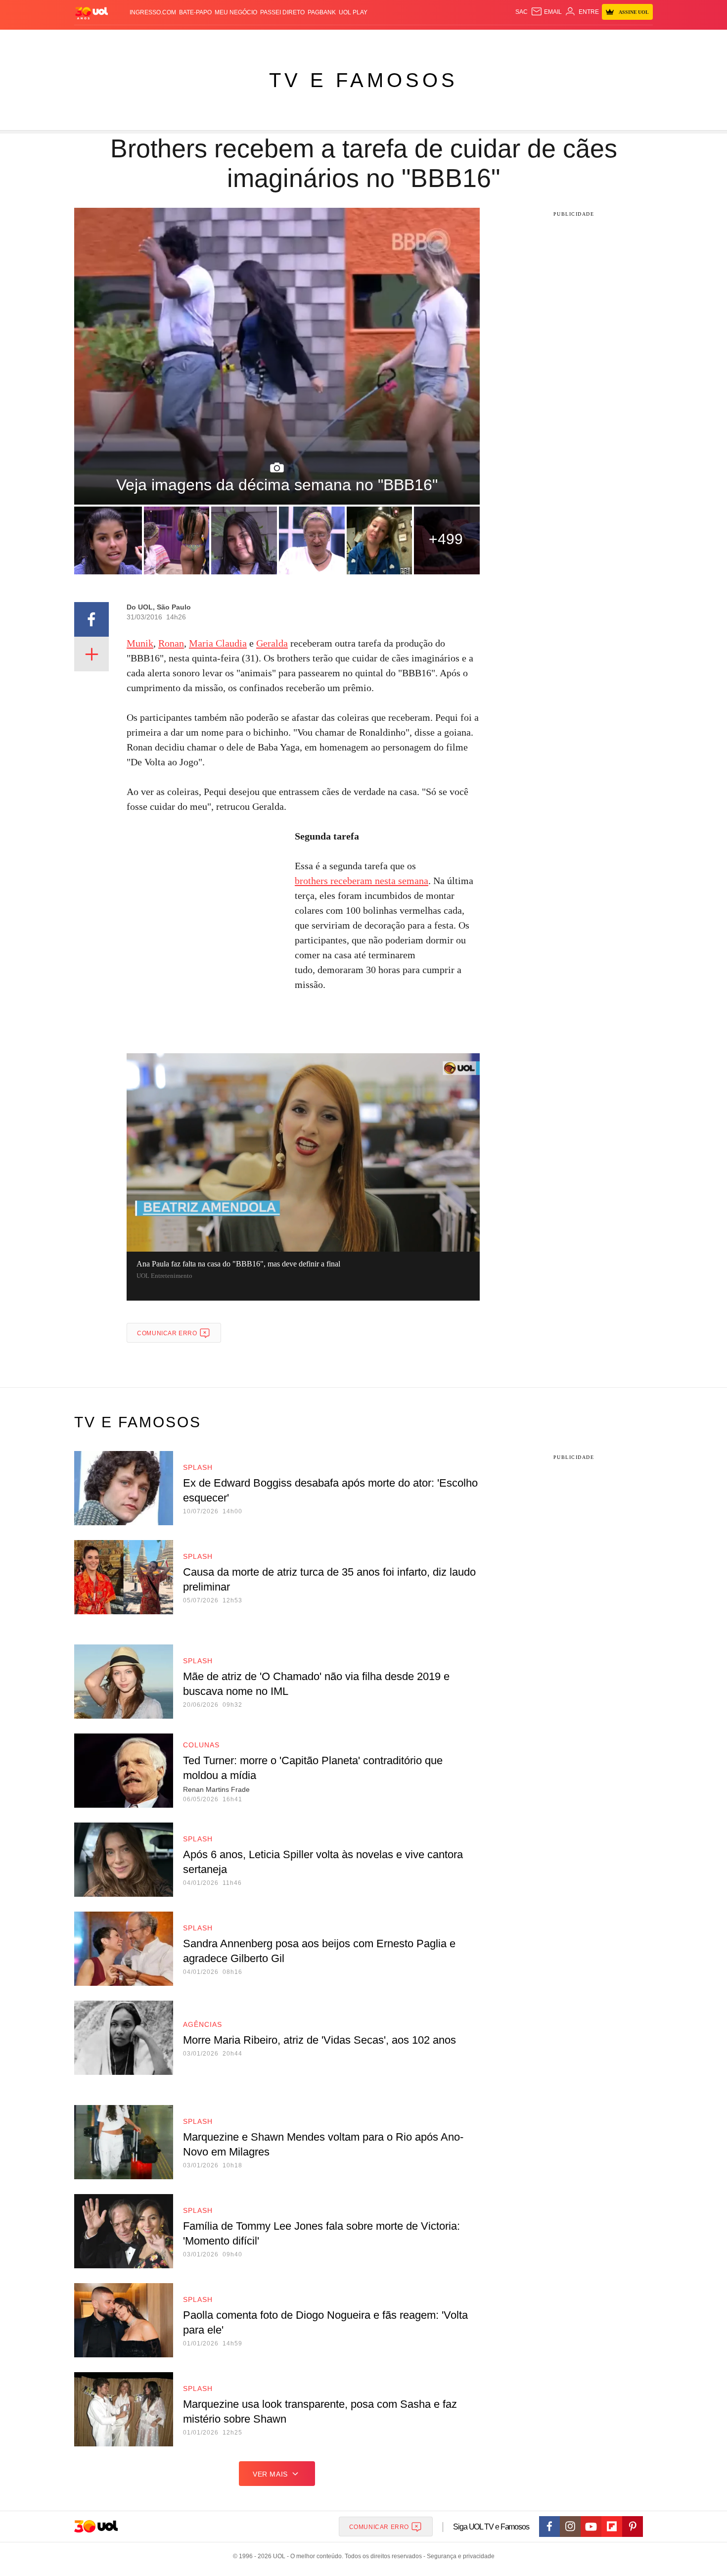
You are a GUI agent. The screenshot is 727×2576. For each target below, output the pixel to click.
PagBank (322, 12)
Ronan (171, 643)
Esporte (343, 40)
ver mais (270, 2474)
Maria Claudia (218, 643)
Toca (597, 40)
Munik (140, 643)
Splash (374, 40)
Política (220, 40)
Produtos (93, 40)
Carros (251, 40)
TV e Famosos (363, 80)
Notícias (188, 40)
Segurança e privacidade (459, 2556)
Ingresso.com (153, 12)
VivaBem (438, 40)
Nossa (540, 40)
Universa (405, 40)
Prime (577, 40)
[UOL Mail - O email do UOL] (546, 12)
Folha (315, 40)
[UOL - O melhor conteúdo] (91, 13)
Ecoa (478, 40)
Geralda (272, 643)
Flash (124, 40)
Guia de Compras (640, 40)
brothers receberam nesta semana (362, 881)
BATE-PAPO (195, 12)
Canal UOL (508, 40)
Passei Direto (282, 12)
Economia (284, 40)
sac (522, 12)
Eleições (153, 40)
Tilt (462, 40)
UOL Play (353, 12)
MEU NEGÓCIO (236, 12)
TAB (559, 40)
